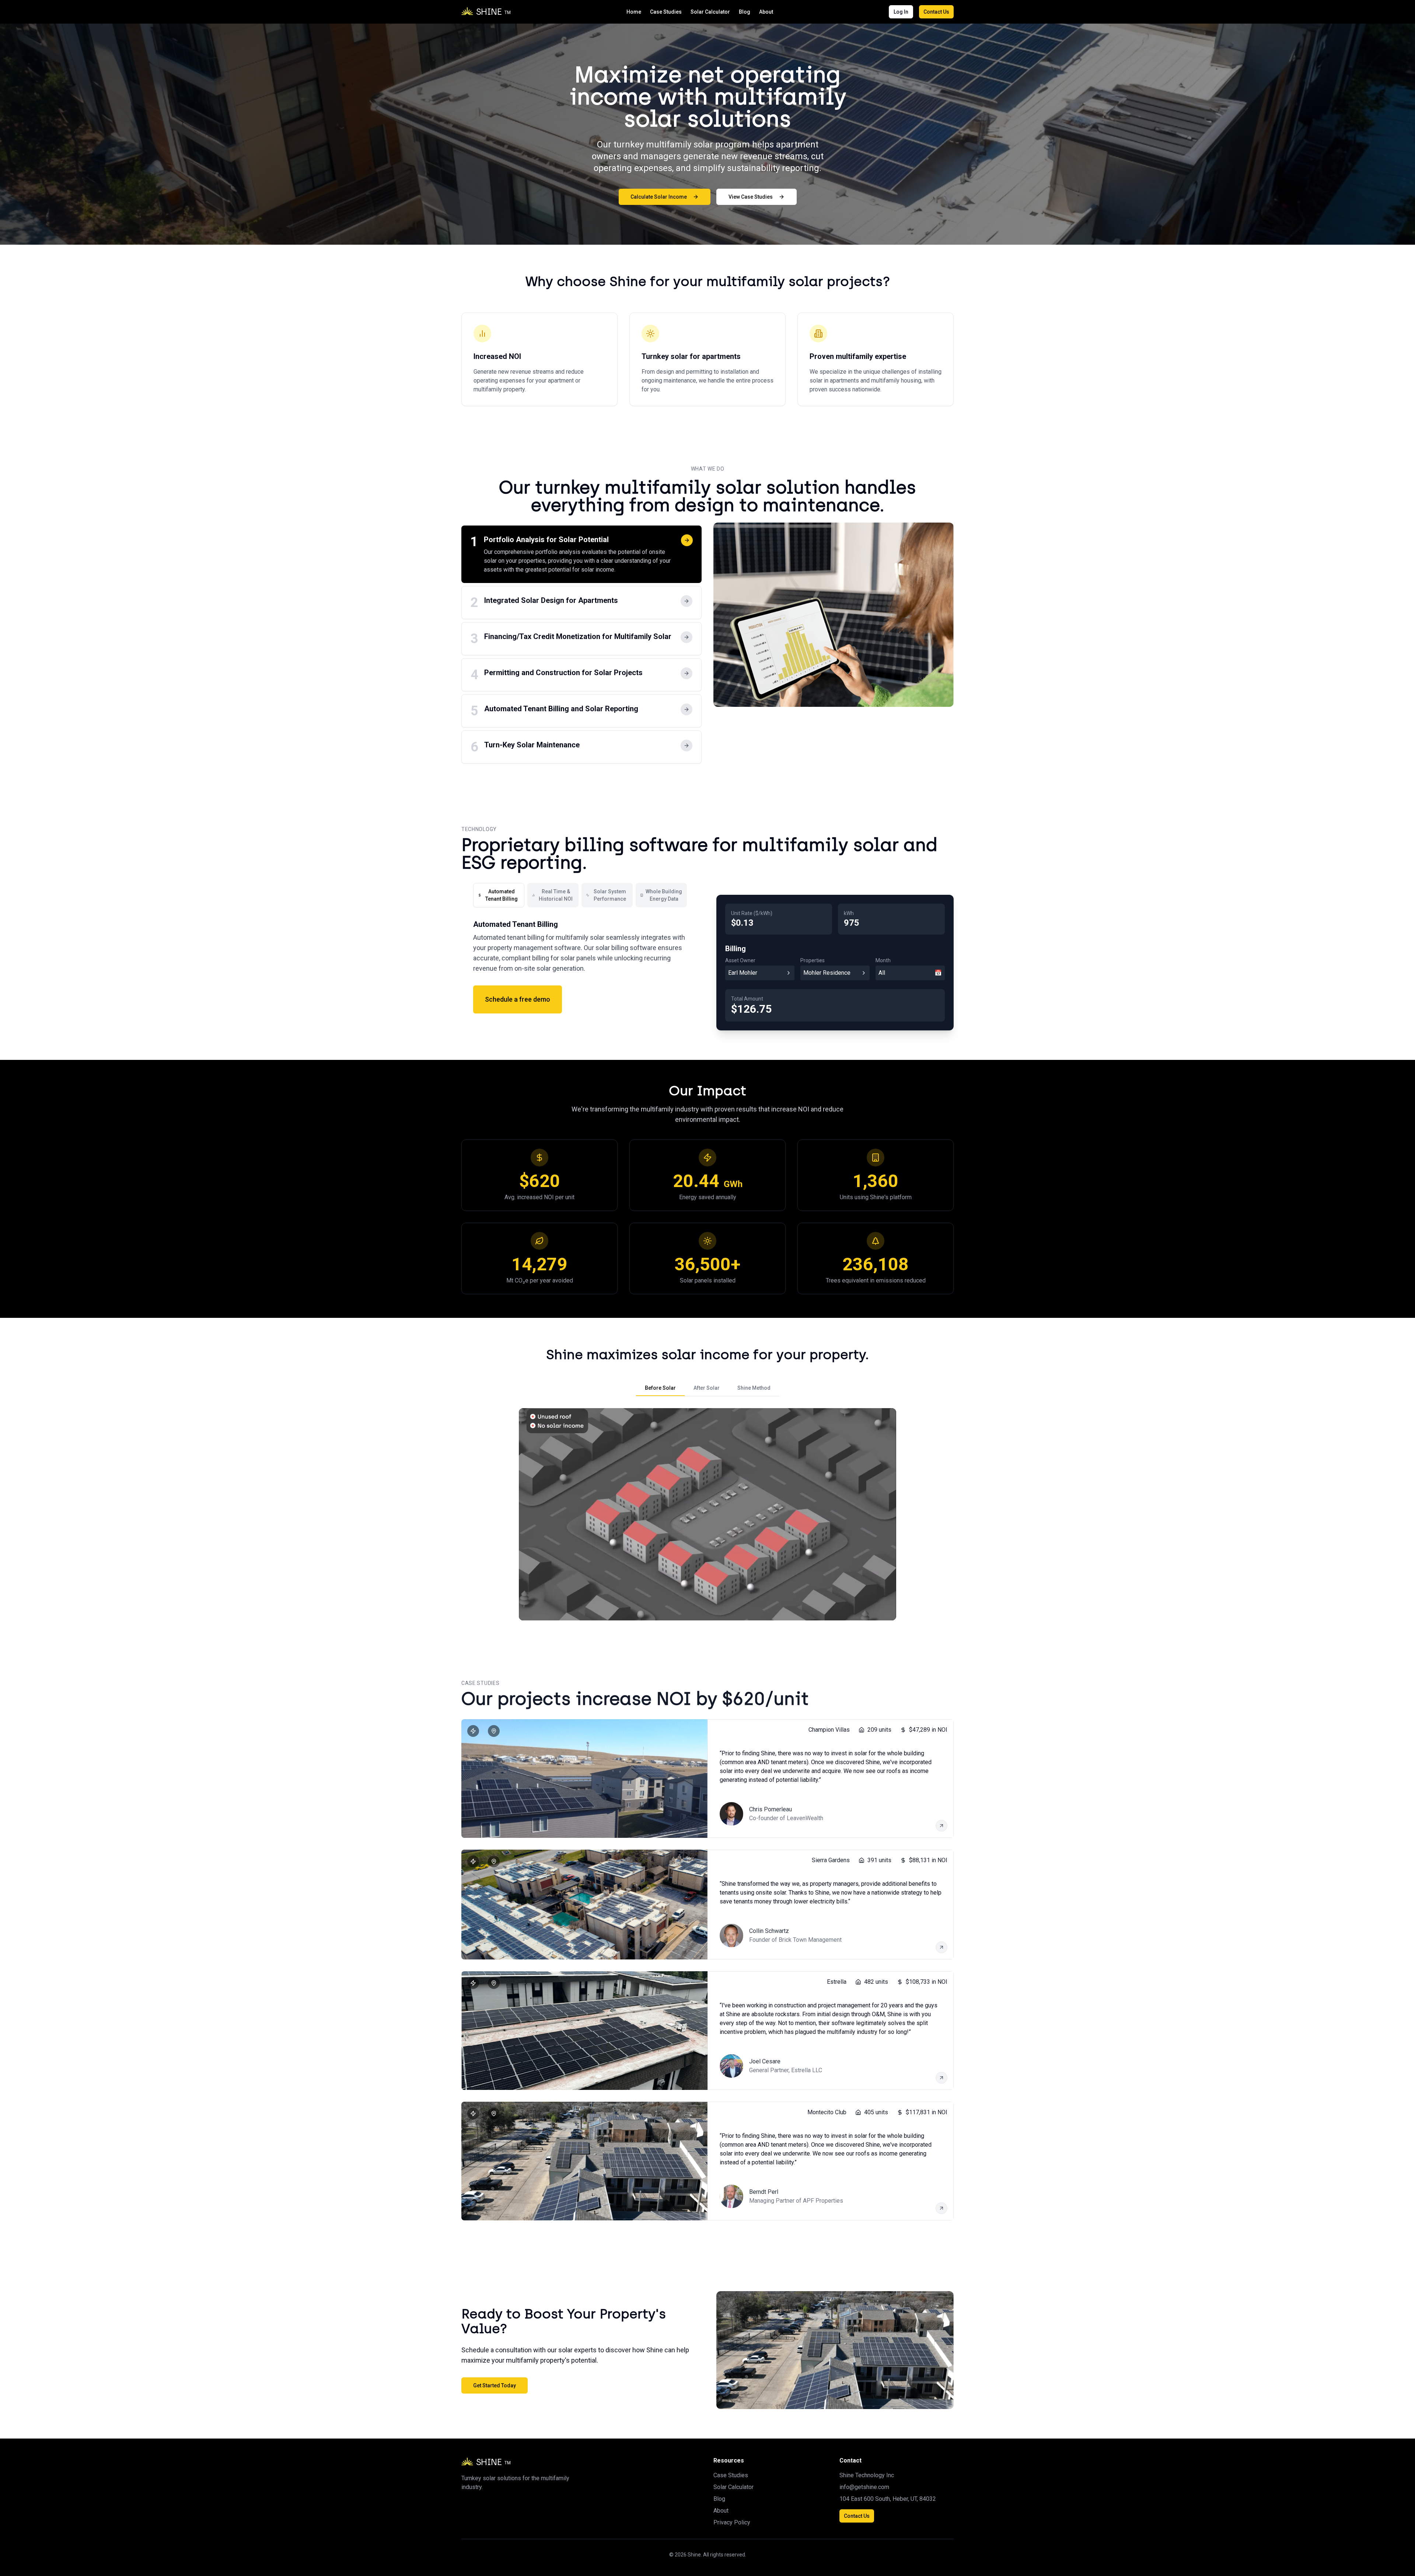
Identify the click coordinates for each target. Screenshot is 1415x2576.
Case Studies (666, 12)
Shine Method (754, 1388)
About (766, 12)
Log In (901, 12)
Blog (745, 12)
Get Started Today (495, 2385)
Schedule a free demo (518, 999)
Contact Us (936, 12)
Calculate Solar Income (659, 197)
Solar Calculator (710, 12)
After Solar (707, 1388)
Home (634, 12)
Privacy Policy (732, 2522)
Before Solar (660, 1388)
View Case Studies (751, 197)
